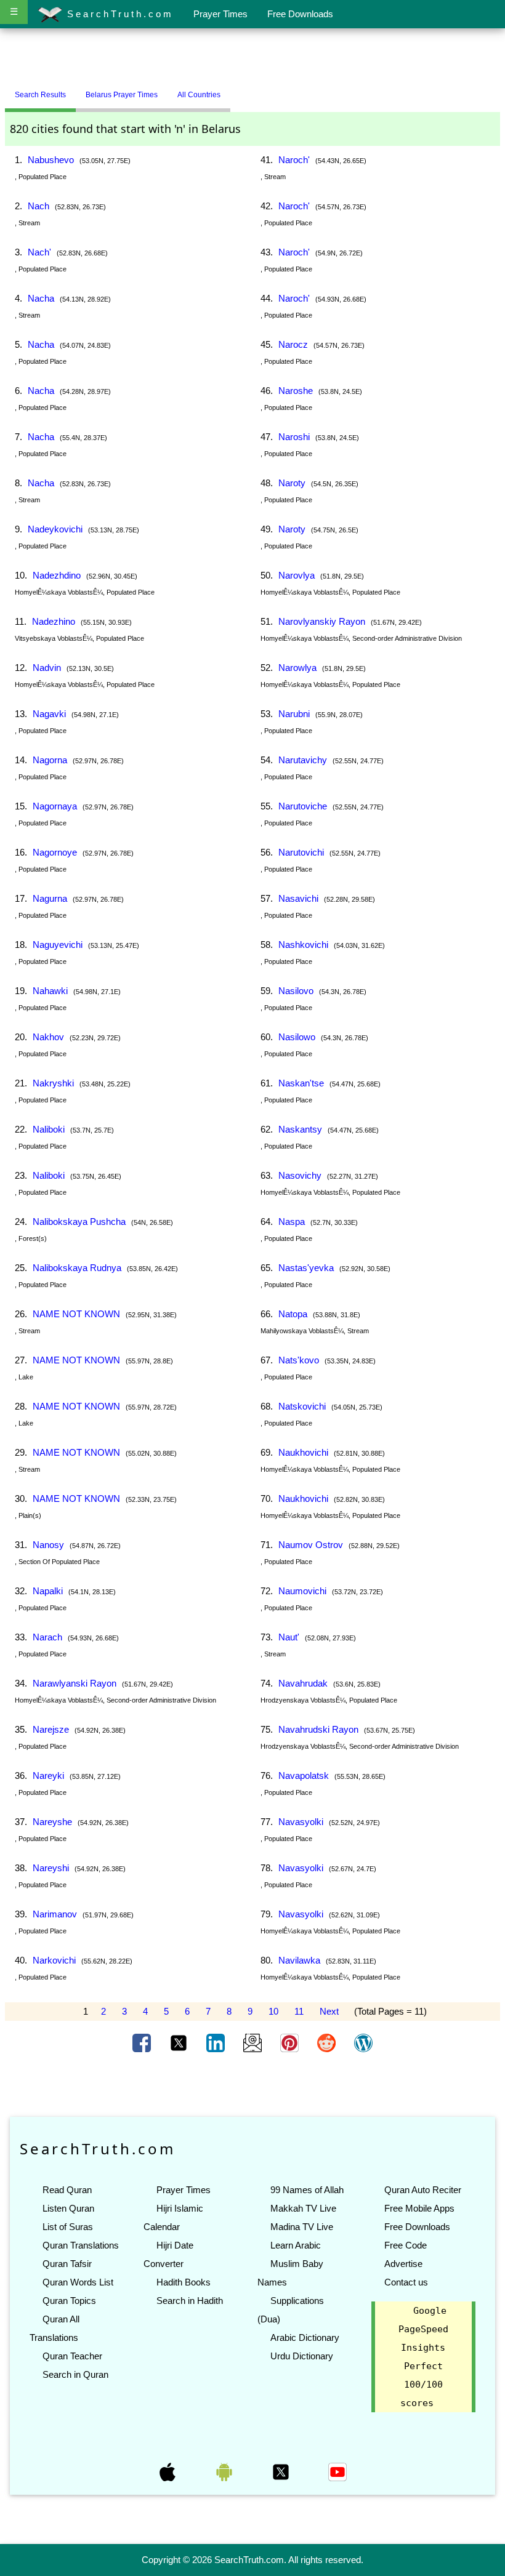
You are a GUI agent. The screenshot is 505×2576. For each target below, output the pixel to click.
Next (329, 2011)
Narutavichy (303, 760)
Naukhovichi (303, 1452)
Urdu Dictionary (302, 2356)
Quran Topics (69, 2301)
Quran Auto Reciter (423, 2190)
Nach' (39, 252)
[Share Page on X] (180, 2042)
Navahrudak (303, 1683)
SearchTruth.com (118, 14)
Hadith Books (184, 2282)
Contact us (406, 2282)
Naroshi (294, 437)
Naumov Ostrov (311, 1545)
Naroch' (294, 160)
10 (273, 2011)
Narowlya (297, 668)
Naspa (292, 1222)
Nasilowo (297, 1037)
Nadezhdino (57, 575)
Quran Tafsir (67, 2264)
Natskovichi (302, 1406)
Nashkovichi (303, 945)
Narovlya (297, 575)
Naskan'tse (301, 1083)
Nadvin (47, 668)
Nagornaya (55, 806)
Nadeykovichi (55, 529)
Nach (38, 206)
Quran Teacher (72, 2356)
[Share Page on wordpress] (363, 2042)
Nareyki (48, 1776)
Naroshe (296, 391)
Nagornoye (55, 852)
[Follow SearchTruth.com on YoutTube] (337, 2471)
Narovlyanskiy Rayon (322, 621)
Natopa (293, 1314)
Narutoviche (303, 806)
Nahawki (50, 991)
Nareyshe (52, 1822)
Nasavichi (298, 898)
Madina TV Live (302, 2227)
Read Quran (67, 2190)
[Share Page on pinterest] (291, 2042)
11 (299, 2011)
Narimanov (55, 1914)
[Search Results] (233, 90)
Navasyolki (301, 1822)
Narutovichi (301, 852)
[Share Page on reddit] (328, 2042)
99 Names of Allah (307, 2190)
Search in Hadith (190, 2301)
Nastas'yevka (306, 1268)
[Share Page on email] (254, 2042)
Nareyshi (51, 1868)
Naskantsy (300, 1129)
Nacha (41, 298)
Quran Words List (78, 2282)
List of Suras (68, 2227)
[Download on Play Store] (225, 2471)
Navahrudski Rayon (318, 1729)
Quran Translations (81, 2245)
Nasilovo (296, 991)
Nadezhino (54, 621)
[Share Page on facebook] (143, 2042)
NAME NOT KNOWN (76, 1314)
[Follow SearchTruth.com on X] (282, 2471)
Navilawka (299, 1960)
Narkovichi (54, 1960)
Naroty (292, 483)
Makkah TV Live (303, 2208)
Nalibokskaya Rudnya (77, 1268)
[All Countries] (246, 90)
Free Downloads (300, 14)
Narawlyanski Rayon (75, 1683)
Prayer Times (220, 14)
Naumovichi (302, 1591)
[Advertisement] (252, 57)
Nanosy (48, 1545)
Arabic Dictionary (305, 2337)
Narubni (294, 714)
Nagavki (49, 714)
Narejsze (51, 1729)
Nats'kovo (299, 1360)
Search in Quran (75, 2374)
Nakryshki (53, 1083)
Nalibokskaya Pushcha (79, 1222)
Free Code (406, 2245)
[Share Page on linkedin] (217, 2042)
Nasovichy (300, 1175)
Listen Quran (68, 2208)
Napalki (48, 1591)
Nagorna (50, 760)
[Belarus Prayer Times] (240, 90)
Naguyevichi (58, 945)
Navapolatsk (304, 1776)
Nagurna (50, 898)
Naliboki (49, 1129)
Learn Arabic (296, 2245)
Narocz (293, 344)
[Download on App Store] (169, 2471)
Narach (47, 1637)
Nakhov (48, 1037)
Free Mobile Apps (419, 2208)
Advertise (403, 2264)
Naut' (289, 1637)
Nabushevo (51, 160)
